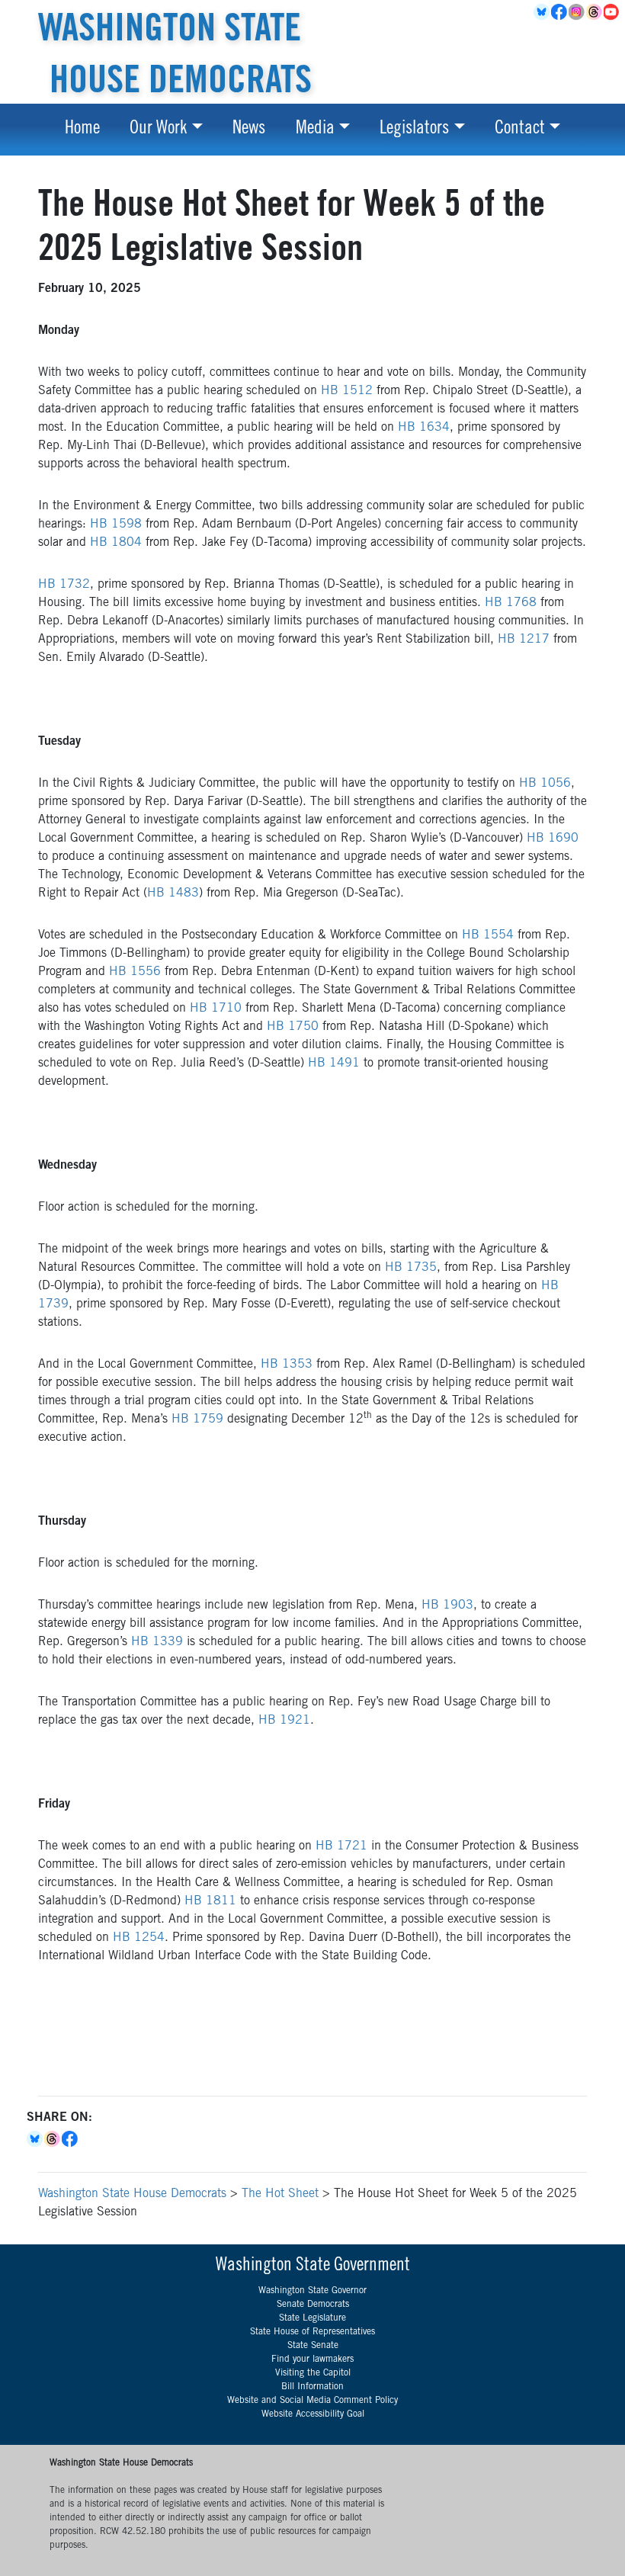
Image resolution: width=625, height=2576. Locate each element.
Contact (520, 130)
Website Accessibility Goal (313, 2414)
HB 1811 (210, 1901)
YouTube (612, 12)
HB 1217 (524, 640)
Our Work (158, 130)
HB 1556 (135, 972)
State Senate (313, 2346)
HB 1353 (287, 1365)
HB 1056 (545, 784)
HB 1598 (116, 525)
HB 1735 (411, 1268)
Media (315, 130)
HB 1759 (197, 1420)
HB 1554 (488, 935)
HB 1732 (64, 585)
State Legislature (312, 2318)
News (249, 130)
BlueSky (542, 12)
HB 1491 (334, 1063)
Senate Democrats (313, 2305)
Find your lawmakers (312, 2359)
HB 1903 (447, 1606)
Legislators (414, 130)
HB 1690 (553, 839)
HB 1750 (293, 1027)
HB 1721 (341, 1846)
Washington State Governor (312, 2291)
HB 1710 (216, 1009)
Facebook (560, 12)
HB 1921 (284, 1721)
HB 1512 (347, 391)
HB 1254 (139, 1938)
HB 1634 (424, 428)
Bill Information (312, 2387)
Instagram (577, 12)
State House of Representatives (312, 2332)
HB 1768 (511, 603)
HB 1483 (173, 893)
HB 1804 (116, 543)
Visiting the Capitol (313, 2373)
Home (82, 130)
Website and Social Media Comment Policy (312, 2401)
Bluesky (35, 2139)
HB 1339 (157, 1642)
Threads (595, 12)
